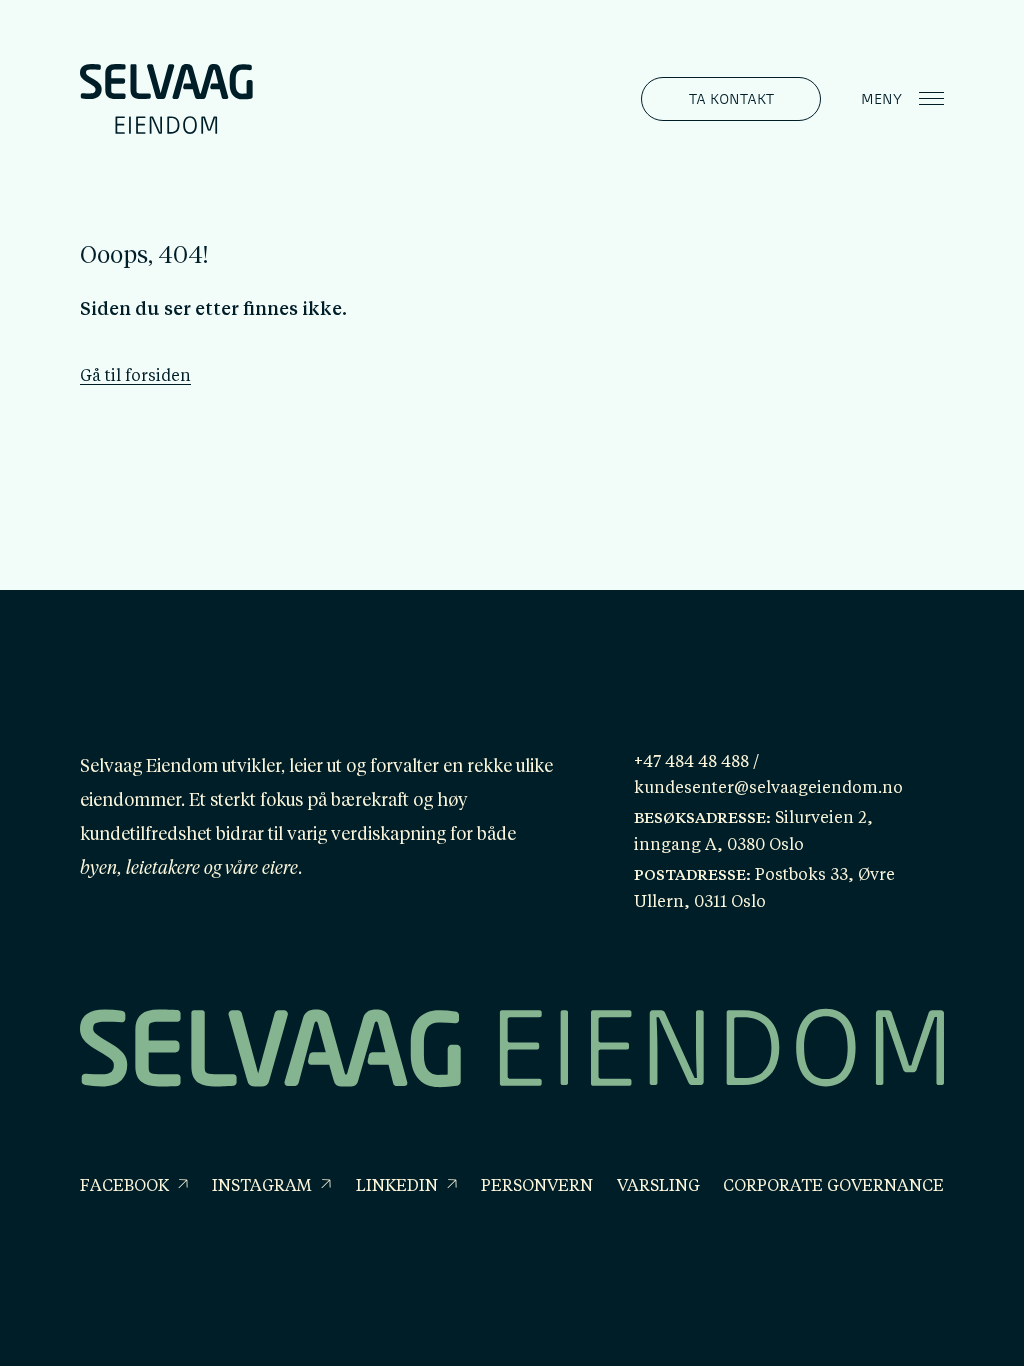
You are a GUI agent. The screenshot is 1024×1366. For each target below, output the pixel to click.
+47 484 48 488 (691, 763)
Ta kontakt (731, 98)
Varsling (658, 1187)
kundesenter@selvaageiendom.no (768, 789)
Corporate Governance (833, 1187)
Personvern (537, 1187)
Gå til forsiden (135, 377)
